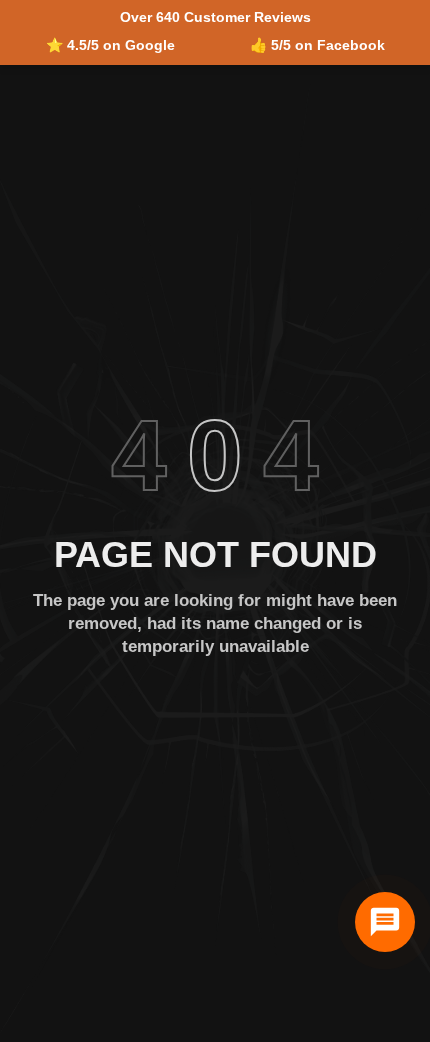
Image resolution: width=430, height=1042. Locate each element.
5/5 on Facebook (328, 45)
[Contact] (385, 922)
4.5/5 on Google (121, 45)
